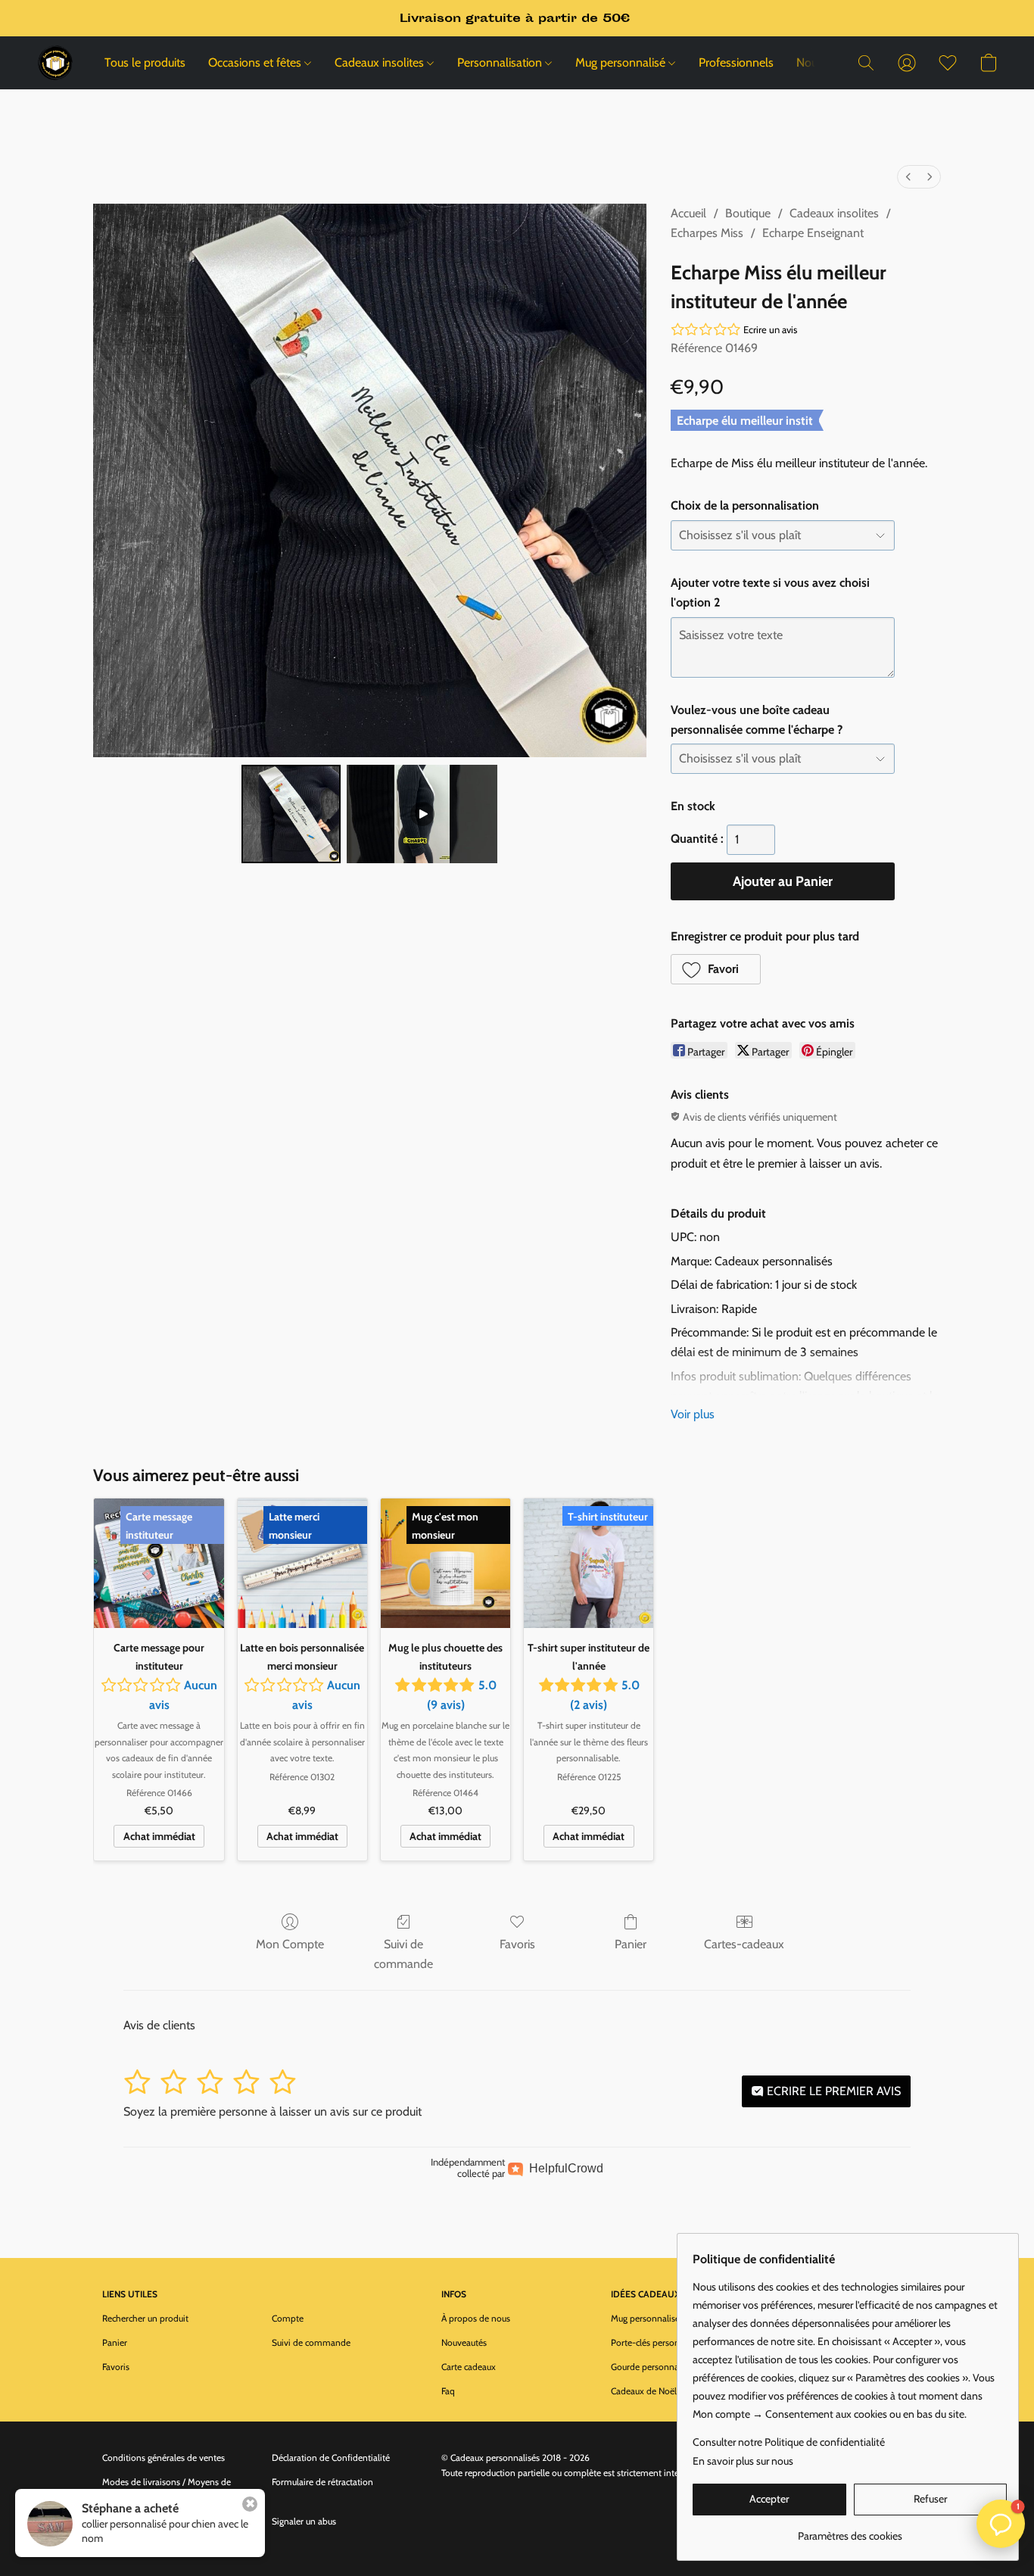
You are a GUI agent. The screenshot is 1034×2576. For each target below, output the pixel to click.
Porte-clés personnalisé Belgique (674, 2342)
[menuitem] (908, 177)
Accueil (688, 213)
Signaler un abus (304, 2521)
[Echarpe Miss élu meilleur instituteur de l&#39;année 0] (291, 814)
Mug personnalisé (622, 62)
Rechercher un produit (145, 2318)
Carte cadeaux (469, 2367)
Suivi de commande (403, 1954)
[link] (850, 2530)
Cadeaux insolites (381, 62)
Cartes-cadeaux (744, 1944)
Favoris (517, 1944)
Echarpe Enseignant (813, 233)
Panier (631, 1944)
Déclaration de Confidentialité (331, 2457)
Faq (448, 2391)
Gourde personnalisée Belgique (671, 2367)
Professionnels (736, 62)
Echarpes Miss (707, 233)
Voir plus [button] (693, 1414)
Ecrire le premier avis (832, 2091)
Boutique (748, 213)
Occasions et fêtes (256, 62)
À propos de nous (476, 2318)
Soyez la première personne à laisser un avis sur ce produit (273, 2111)
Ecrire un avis (770, 329)
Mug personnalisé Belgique (663, 2318)
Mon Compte (290, 1944)
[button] (55, 63)
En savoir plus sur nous (743, 2461)
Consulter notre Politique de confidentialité (789, 2442)
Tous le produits (145, 62)
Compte (288, 2318)
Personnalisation (501, 62)
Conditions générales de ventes (164, 2457)
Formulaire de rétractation (322, 2482)
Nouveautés (464, 2342)
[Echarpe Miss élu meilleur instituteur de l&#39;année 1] (422, 814)
